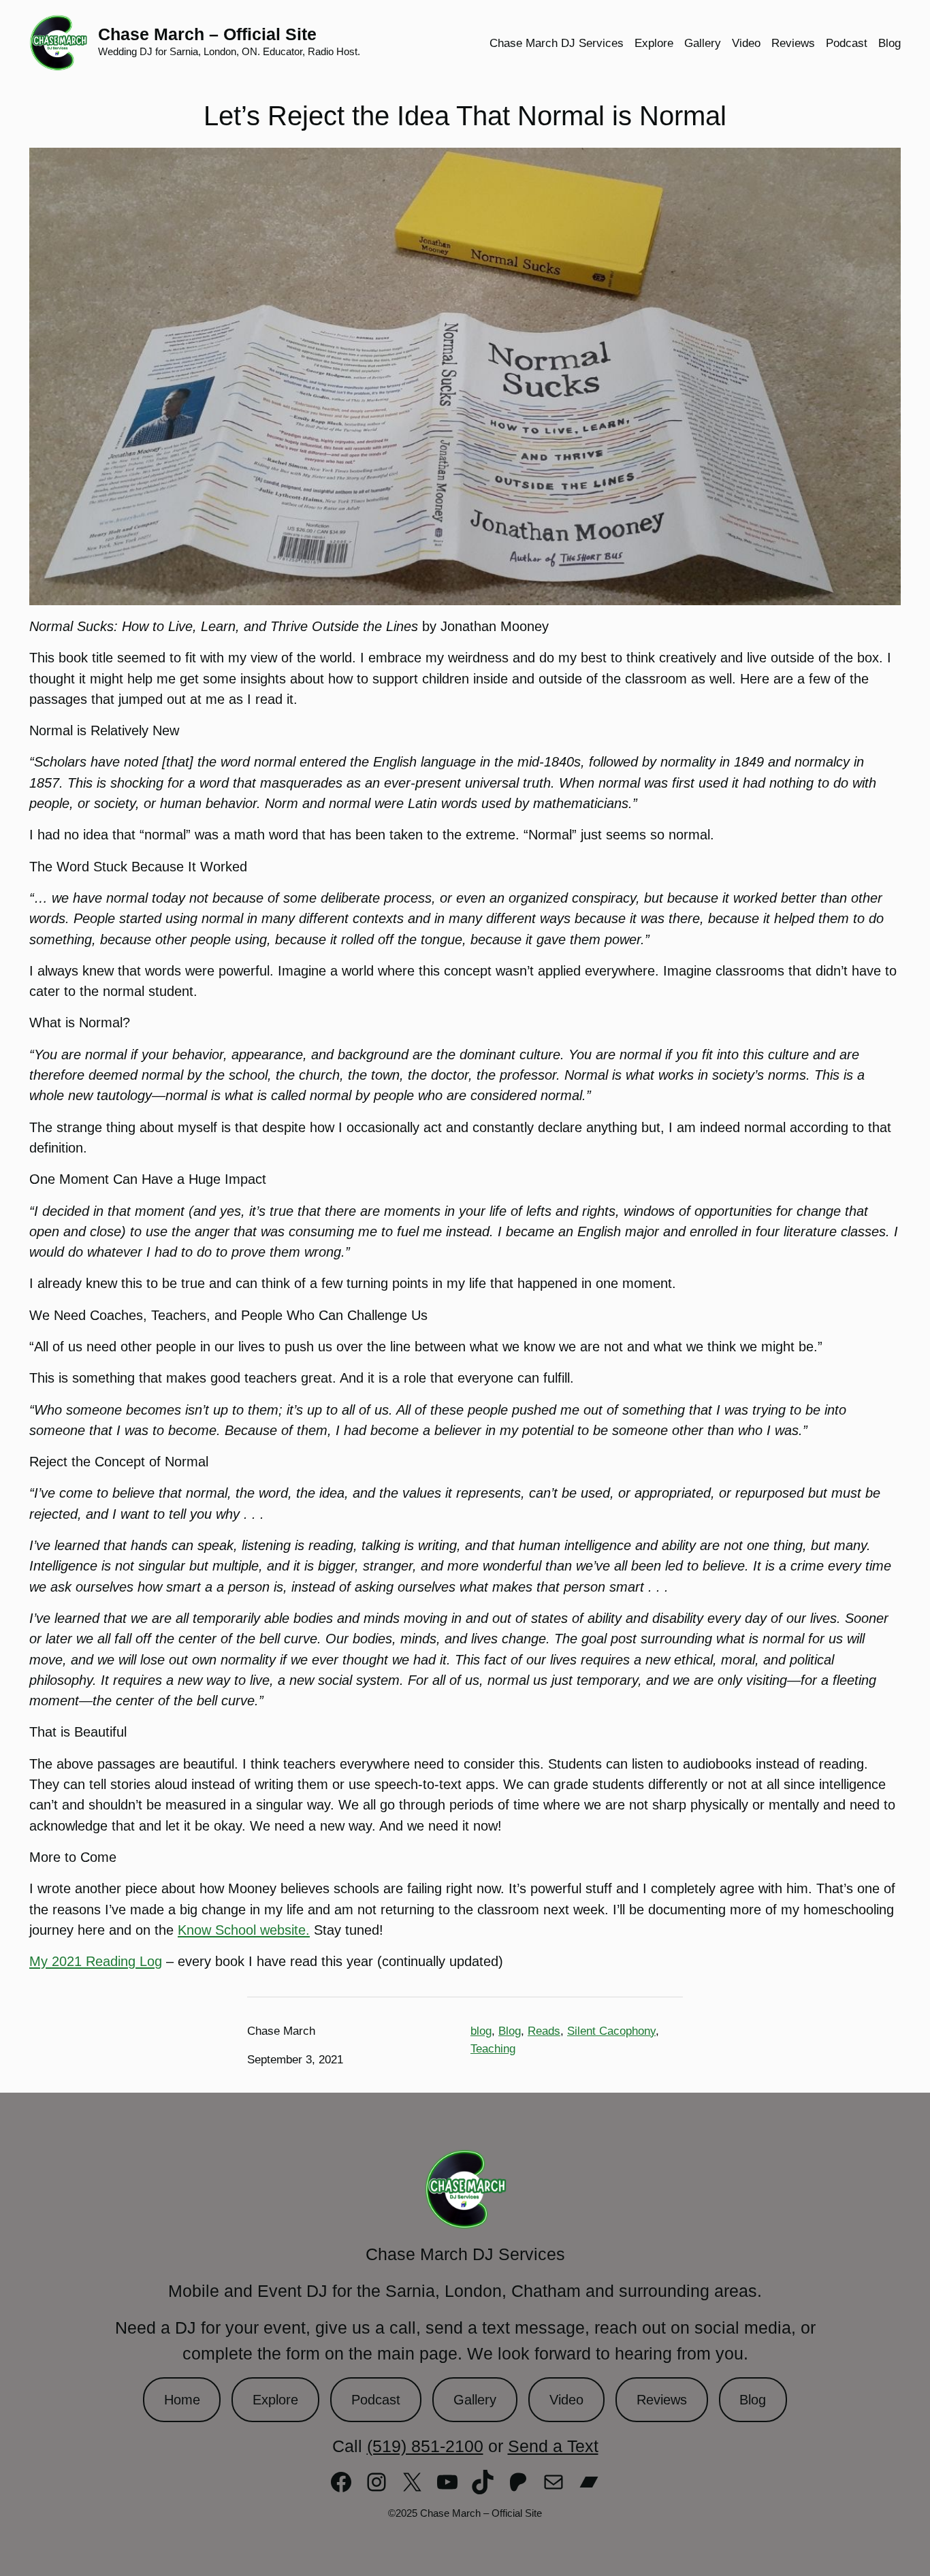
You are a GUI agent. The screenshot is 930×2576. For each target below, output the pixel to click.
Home (182, 2400)
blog (481, 2031)
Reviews (662, 2400)
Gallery (475, 2400)
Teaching (493, 2048)
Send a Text (553, 2446)
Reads (544, 2031)
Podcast (376, 2400)
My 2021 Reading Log (96, 1961)
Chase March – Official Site (207, 34)
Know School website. (244, 1930)
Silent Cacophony (611, 2031)
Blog (510, 2031)
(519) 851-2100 (425, 2446)
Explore (275, 2400)
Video (566, 2400)
